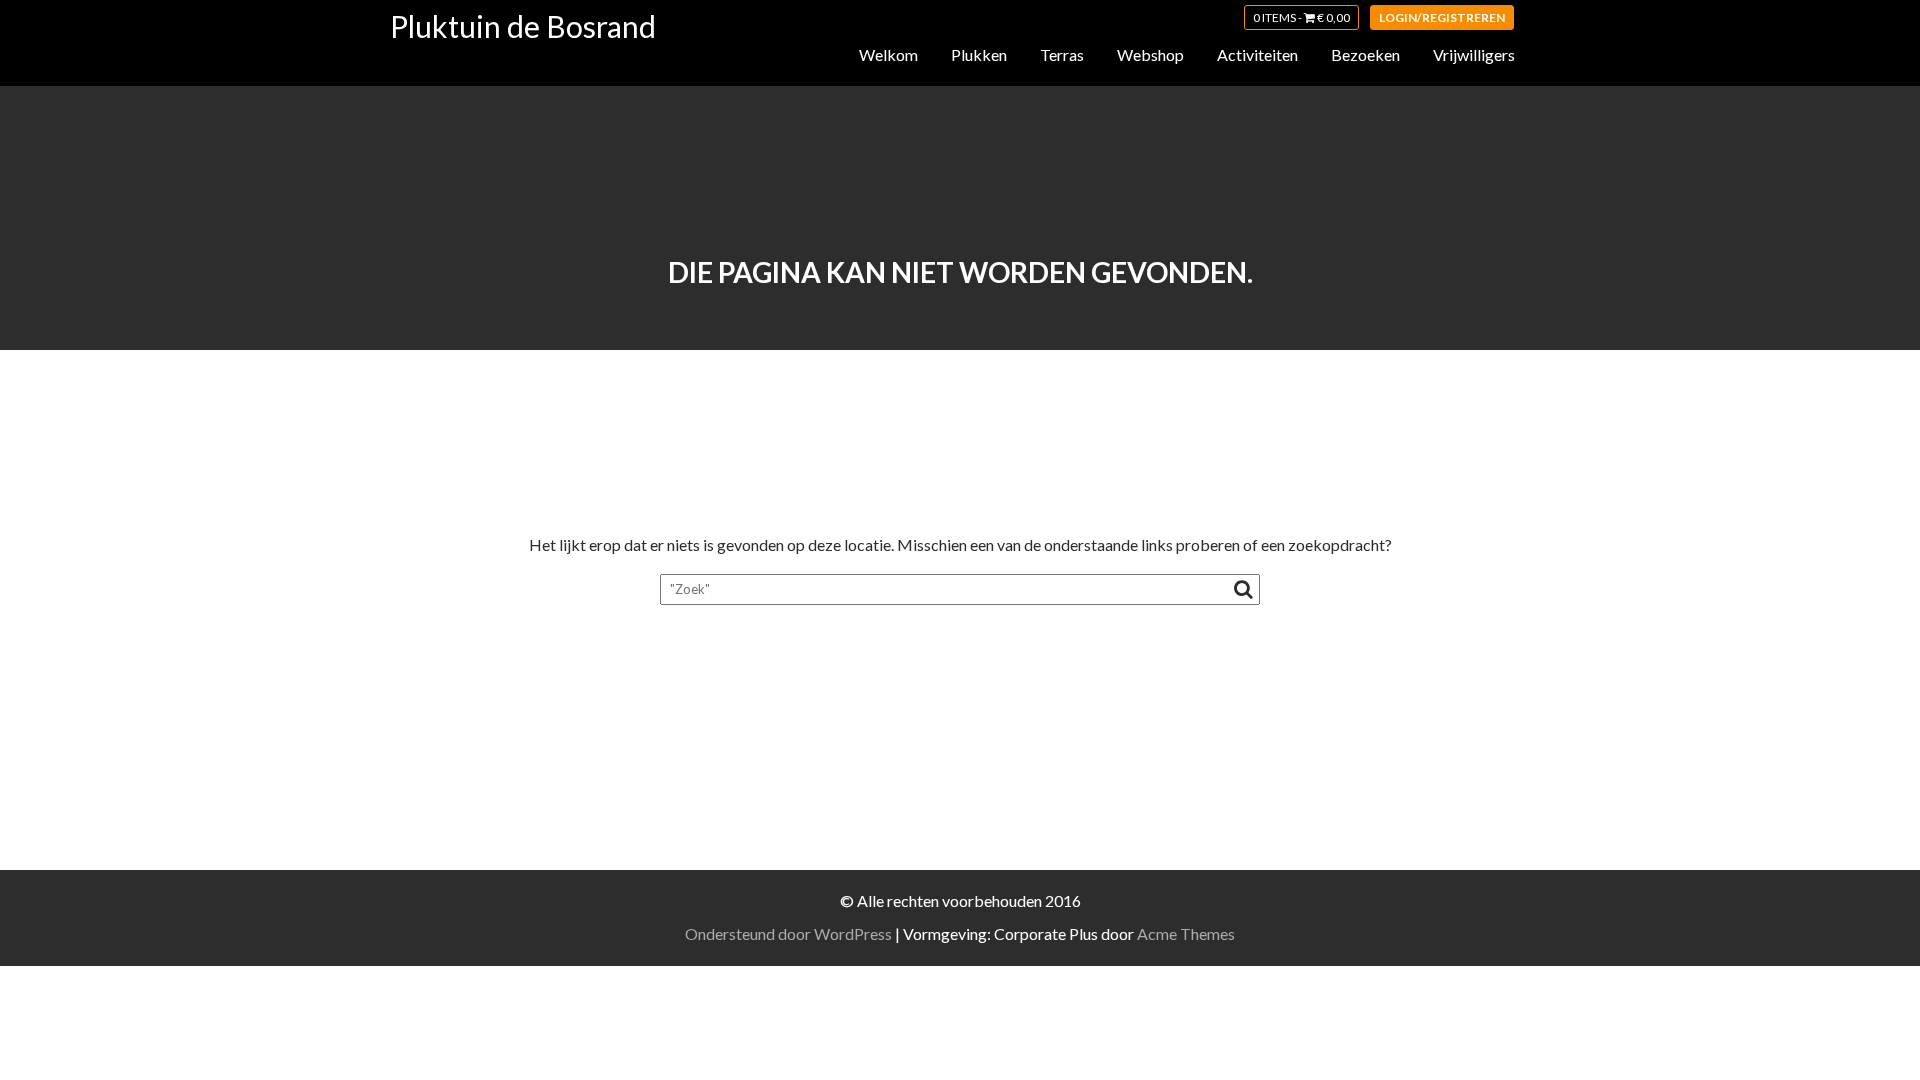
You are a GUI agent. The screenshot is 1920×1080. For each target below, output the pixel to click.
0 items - (1301, 17)
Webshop (1150, 54)
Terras (1062, 54)
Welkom (888, 54)
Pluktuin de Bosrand (523, 26)
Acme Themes (1186, 933)
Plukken (979, 54)
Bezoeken (1365, 54)
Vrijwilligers (1474, 54)
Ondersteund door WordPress (788, 933)
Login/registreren (1442, 17)
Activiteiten (1257, 54)
